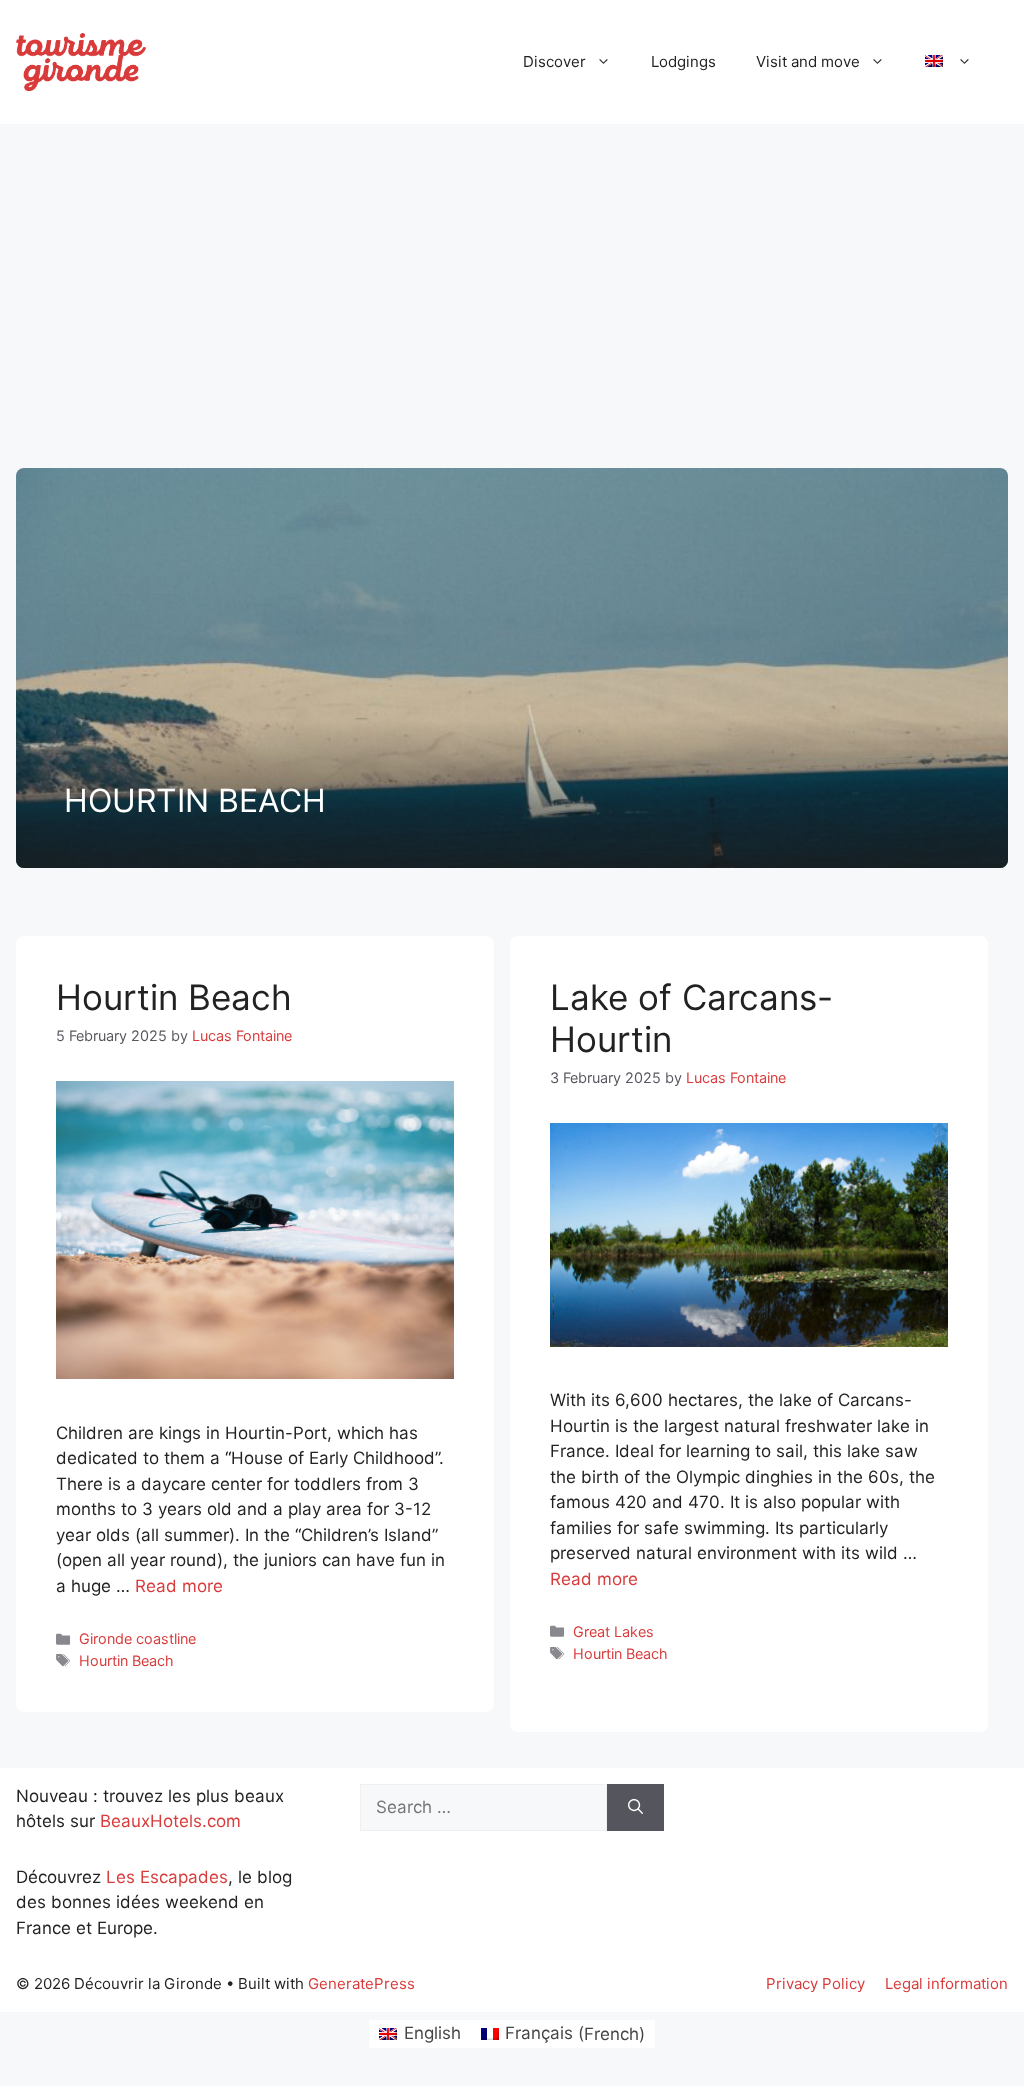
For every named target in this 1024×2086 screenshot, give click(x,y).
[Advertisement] (512, 288)
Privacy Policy (815, 1983)
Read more (179, 1586)
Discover (554, 61)
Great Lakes (613, 1631)
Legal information (946, 1983)
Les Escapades (167, 1877)
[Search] (635, 1808)
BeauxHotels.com (170, 1821)
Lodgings (683, 61)
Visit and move (808, 61)
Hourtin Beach (174, 997)
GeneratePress (361, 1983)
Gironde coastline (137, 1638)
